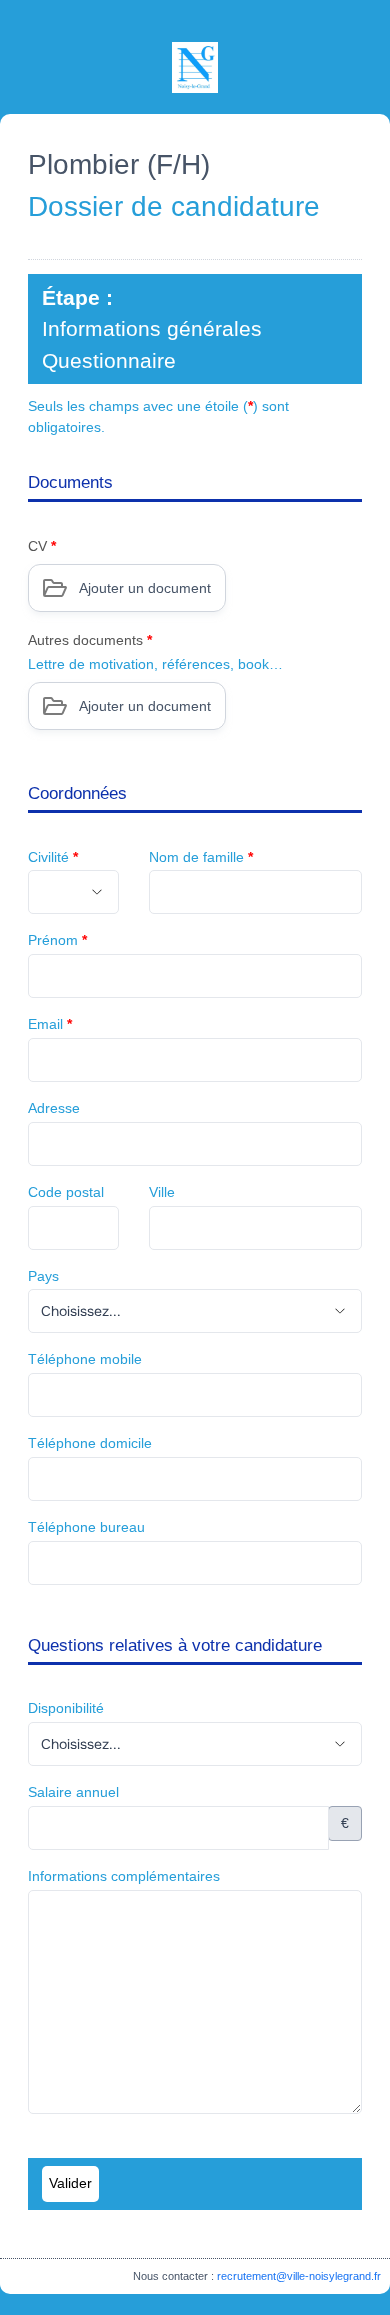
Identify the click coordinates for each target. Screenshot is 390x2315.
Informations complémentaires (124, 1876)
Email (50, 1024)
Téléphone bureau (86, 1527)
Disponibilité (66, 1708)
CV (42, 546)
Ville (162, 1192)
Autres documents (90, 640)
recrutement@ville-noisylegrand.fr (299, 2276)
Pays (43, 1276)
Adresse (54, 1108)
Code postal (66, 1192)
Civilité (53, 857)
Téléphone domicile (90, 1443)
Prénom (57, 940)
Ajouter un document (145, 588)
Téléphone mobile (85, 1359)
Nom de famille (201, 857)
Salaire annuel (73, 1792)
